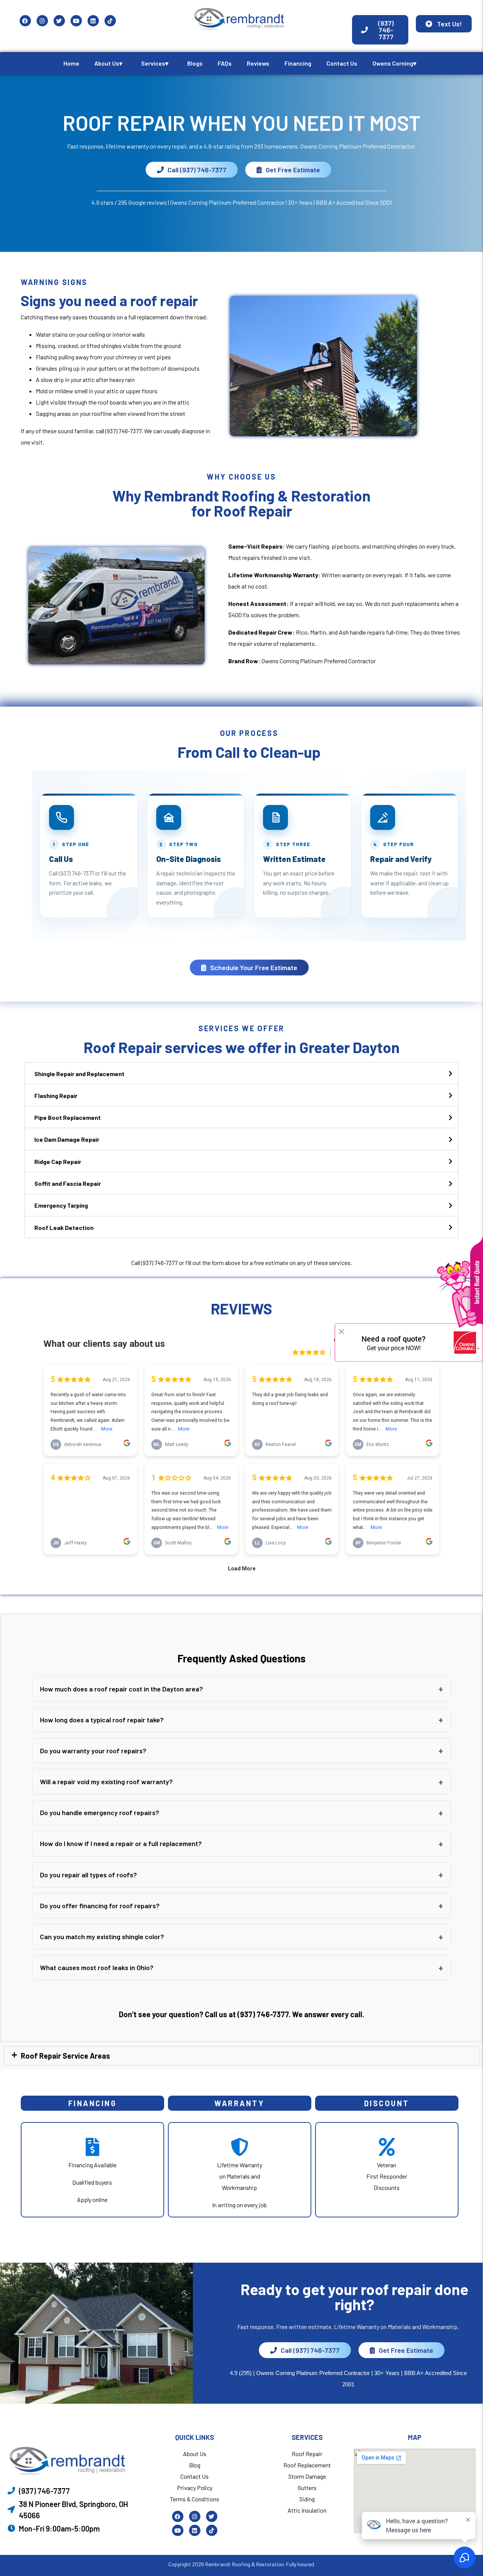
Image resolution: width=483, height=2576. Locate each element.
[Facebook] (25, 21)
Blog (195, 2465)
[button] (241, 1689)
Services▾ (155, 63)
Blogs (195, 63)
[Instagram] (42, 21)
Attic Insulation (307, 2510)
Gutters (307, 2488)
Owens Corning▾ (394, 63)
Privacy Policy (195, 2488)
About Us (195, 2454)
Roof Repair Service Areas (65, 2056)
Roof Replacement (307, 2465)
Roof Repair (307, 2454)
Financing (298, 63)
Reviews (258, 63)
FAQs (225, 63)
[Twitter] (59, 21)
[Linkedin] (93, 21)
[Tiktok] (110, 21)
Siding (307, 2499)
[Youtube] (76, 21)
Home (71, 63)
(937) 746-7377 (123, 431)
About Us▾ (108, 63)
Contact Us (342, 63)
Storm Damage (307, 2476)
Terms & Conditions (195, 2499)
